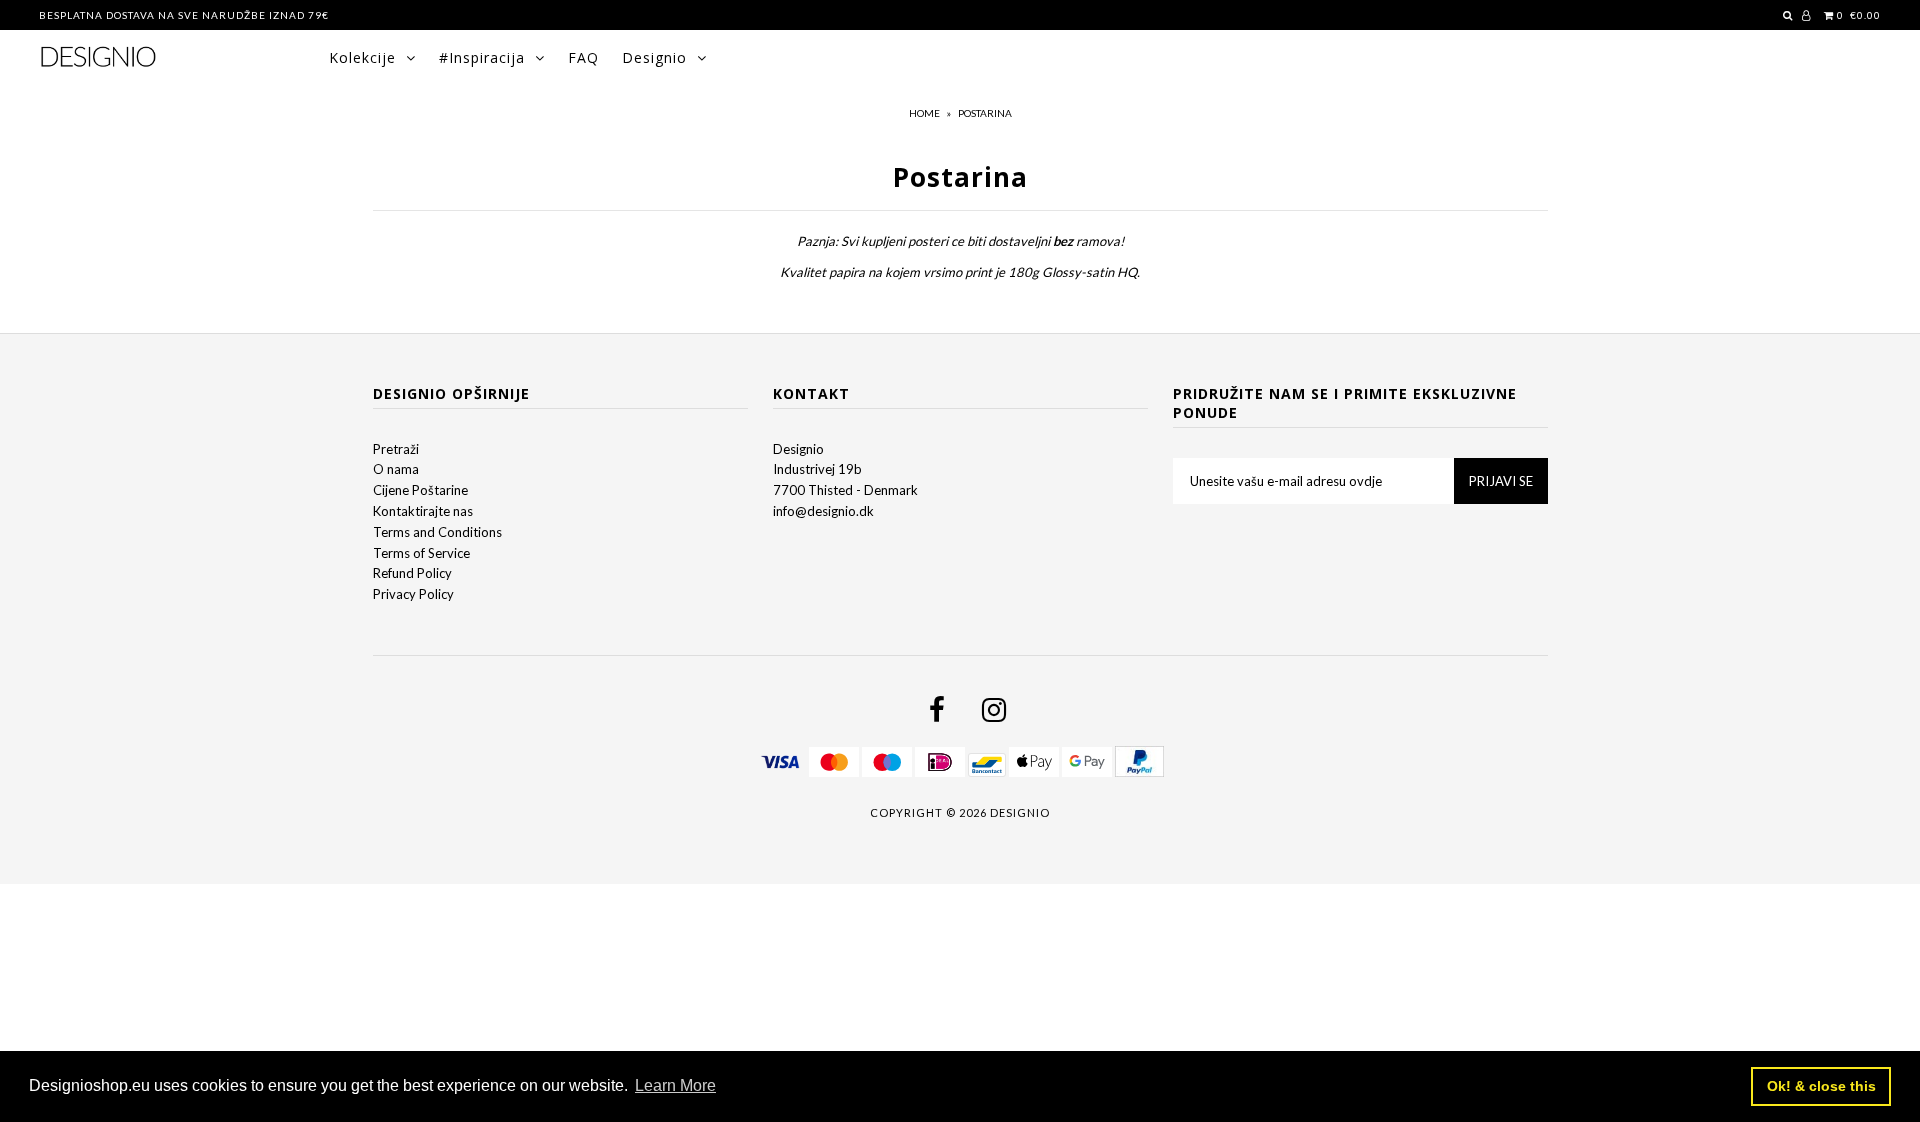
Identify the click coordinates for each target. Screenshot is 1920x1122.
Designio (654, 57)
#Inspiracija (482, 57)
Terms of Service (421, 553)
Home (924, 113)
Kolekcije (362, 57)
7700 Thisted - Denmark (845, 490)
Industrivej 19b (817, 469)
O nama (396, 469)
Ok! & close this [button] (1821, 1086)
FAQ (583, 57)
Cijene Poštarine (420, 490)
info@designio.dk (823, 511)
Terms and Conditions (437, 532)
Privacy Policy (413, 594)
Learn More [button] (675, 1085)
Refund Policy (412, 573)
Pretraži (396, 449)
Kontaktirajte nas (423, 511)
